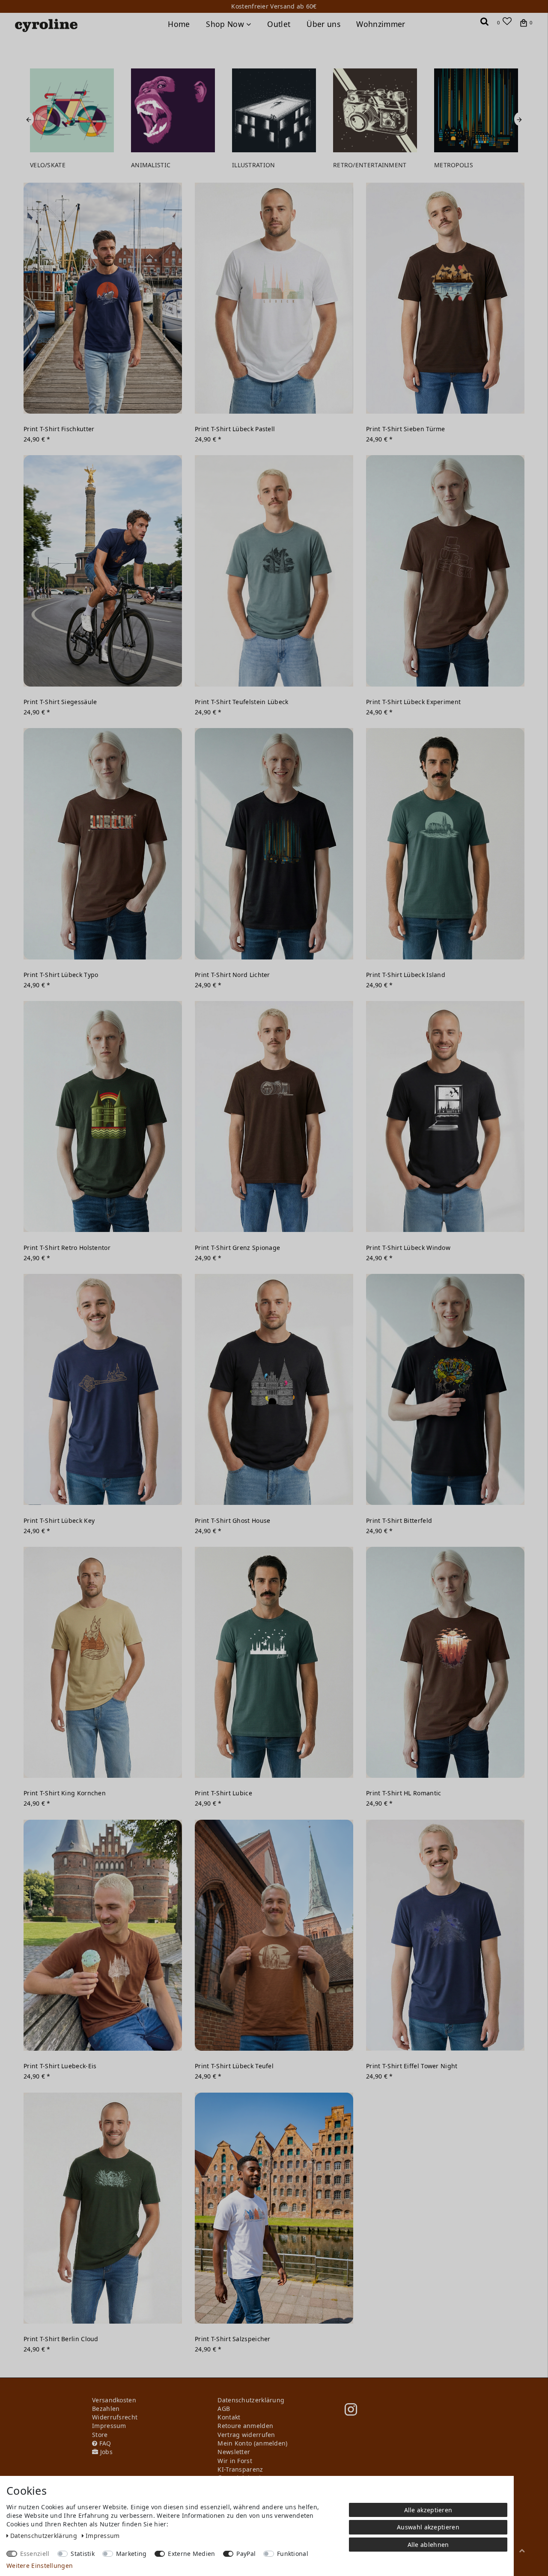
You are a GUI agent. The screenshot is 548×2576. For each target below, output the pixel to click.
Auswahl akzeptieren (428, 2527)
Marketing (131, 2554)
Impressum (103, 2536)
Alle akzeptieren (428, 2510)
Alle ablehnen (428, 2545)
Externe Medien (191, 2554)
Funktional (293, 2554)
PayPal (246, 2554)
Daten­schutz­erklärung (45, 2536)
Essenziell (35, 2554)
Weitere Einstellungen (40, 2566)
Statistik (83, 2554)
